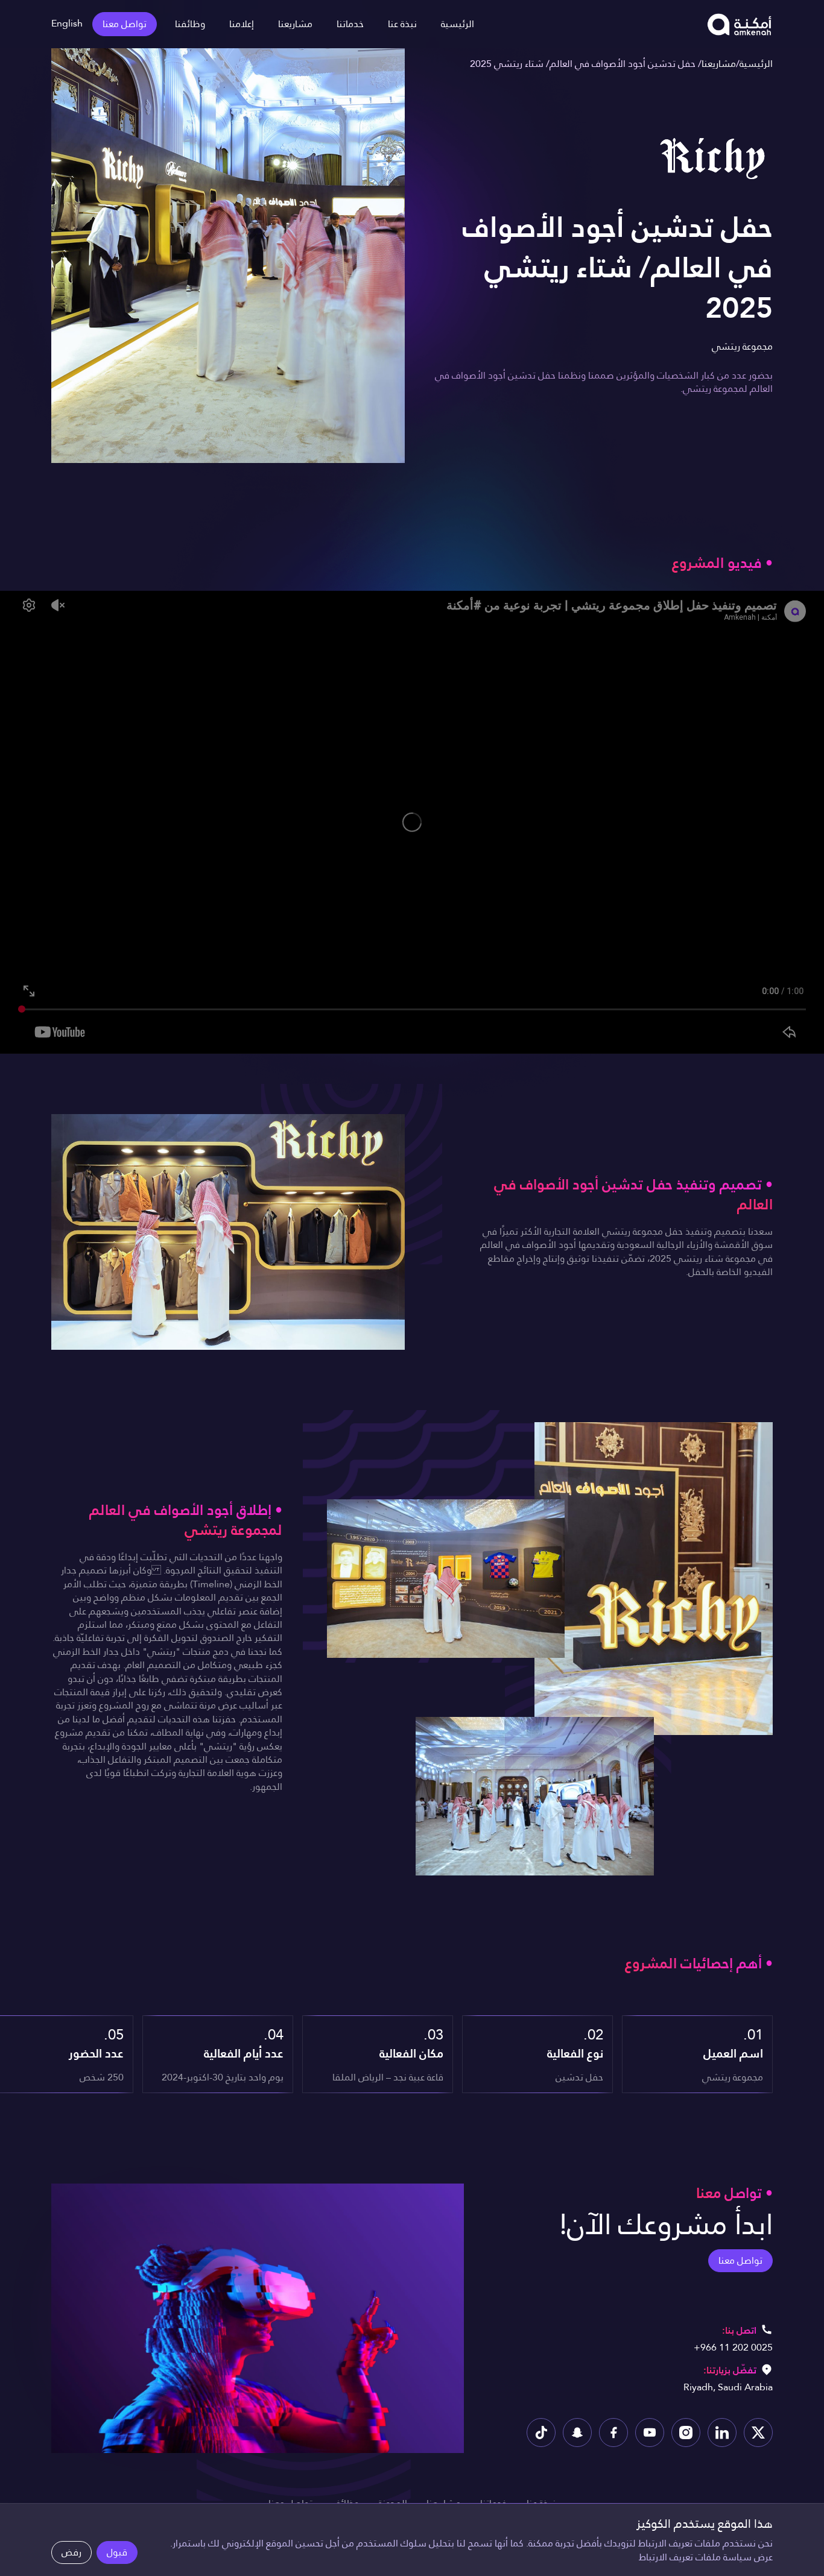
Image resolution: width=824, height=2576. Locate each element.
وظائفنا (190, 24)
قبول (117, 2552)
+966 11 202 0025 (733, 2347)
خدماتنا (350, 24)
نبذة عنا (402, 24)
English (67, 23)
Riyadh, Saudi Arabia (728, 2387)
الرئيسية (458, 24)
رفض (71, 2552)
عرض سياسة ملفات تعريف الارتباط (706, 2557)
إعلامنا (242, 24)
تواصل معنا (125, 24)
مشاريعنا (295, 24)
